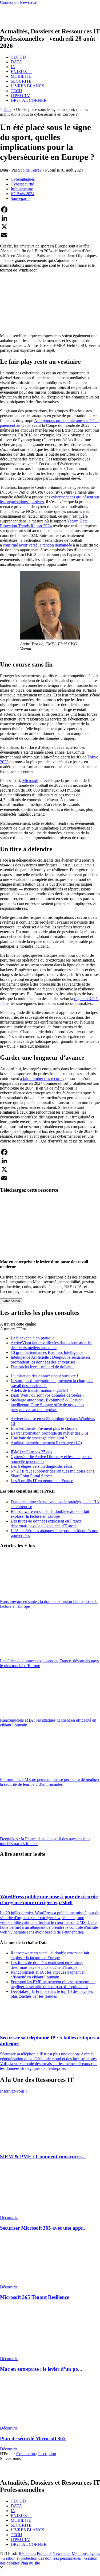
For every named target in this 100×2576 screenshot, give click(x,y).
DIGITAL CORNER (29, 100)
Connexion (26, 2454)
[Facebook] (50, 210)
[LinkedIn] (50, 218)
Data (7, 109)
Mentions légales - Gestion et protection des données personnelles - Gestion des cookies (50, 2558)
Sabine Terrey (30, 170)
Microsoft (30, 780)
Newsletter (62, 2553)
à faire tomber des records (42, 1078)
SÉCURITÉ (21, 81)
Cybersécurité (22, 184)
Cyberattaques (23, 179)
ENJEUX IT (21, 71)
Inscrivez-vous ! (13, 2091)
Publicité (44, 2553)
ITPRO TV (20, 96)
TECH (16, 91)
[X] (50, 227)
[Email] (50, 235)
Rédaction (27, 2553)
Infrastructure (22, 189)
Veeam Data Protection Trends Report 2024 (44, 523)
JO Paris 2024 (23, 194)
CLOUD (18, 57)
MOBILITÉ (21, 76)
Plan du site (30, 2563)
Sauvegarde (21, 198)
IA (13, 67)
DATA (16, 62)
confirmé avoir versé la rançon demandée (37, 545)
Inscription (47, 2454)
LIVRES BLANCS (27, 86)
